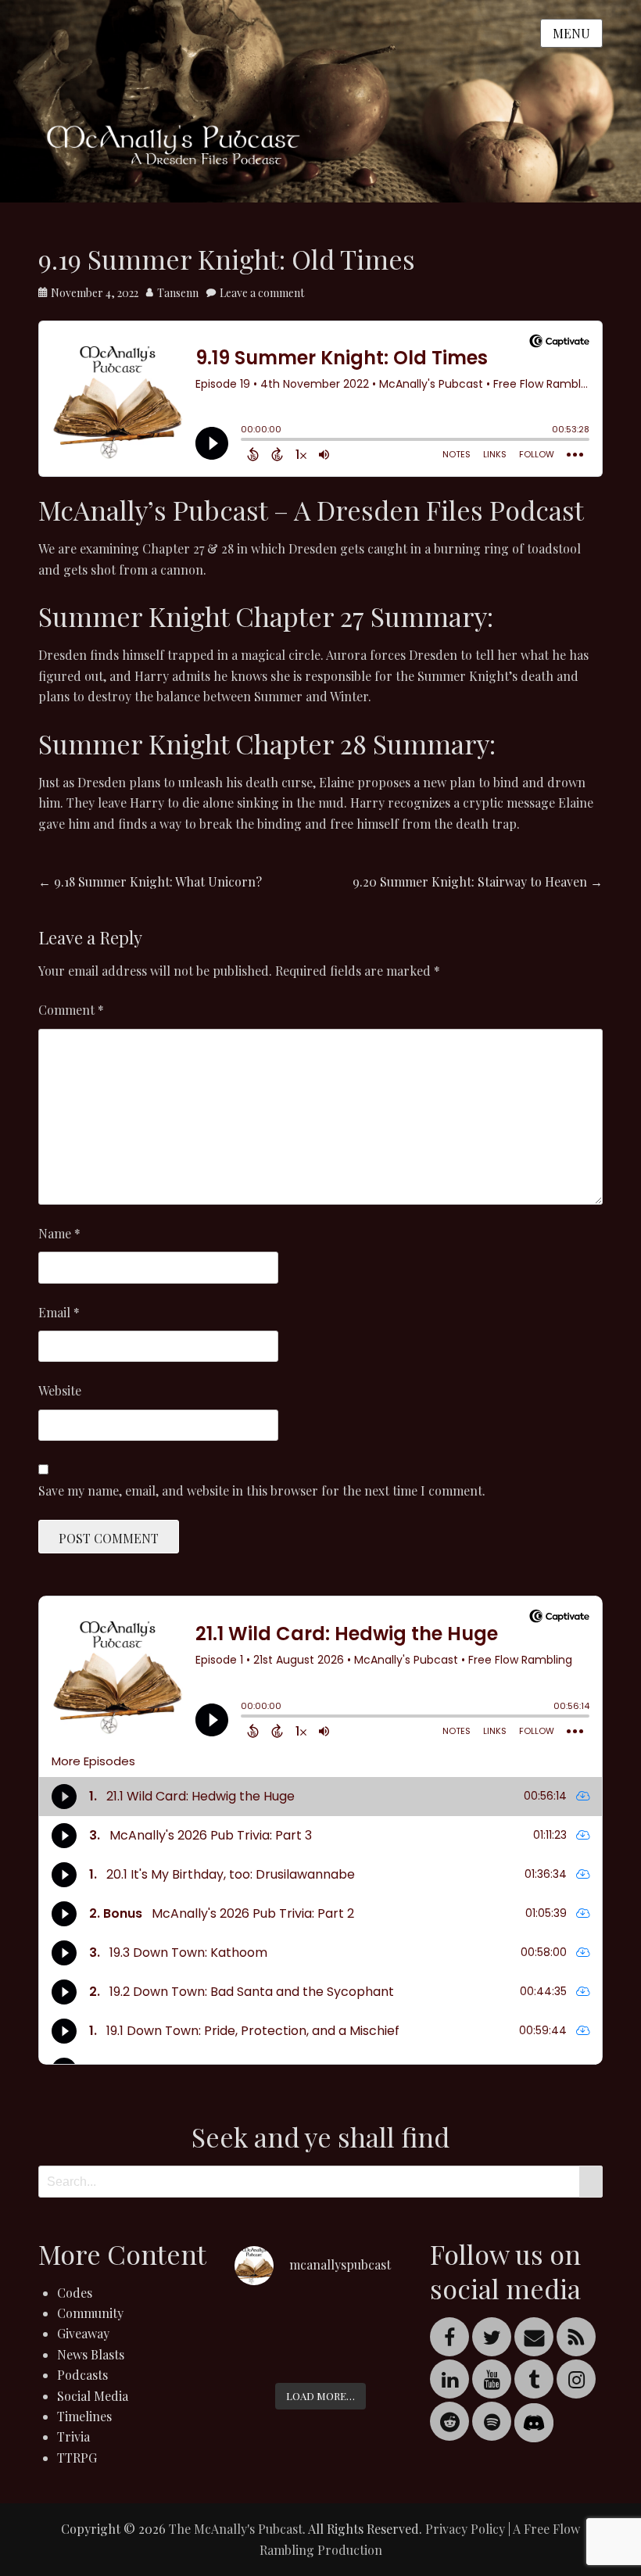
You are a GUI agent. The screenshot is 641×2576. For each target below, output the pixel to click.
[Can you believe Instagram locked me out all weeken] (380, 2318)
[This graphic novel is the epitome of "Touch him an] (321, 2355)
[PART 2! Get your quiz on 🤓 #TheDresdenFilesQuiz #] (261, 2355)
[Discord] (534, 2421)
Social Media (93, 2396)
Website (60, 1390)
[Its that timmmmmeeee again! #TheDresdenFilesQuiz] (321, 2318)
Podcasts (82, 2375)
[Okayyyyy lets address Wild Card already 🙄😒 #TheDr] (261, 2318)
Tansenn (178, 293)
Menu (571, 33)
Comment (71, 1010)
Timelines (84, 2416)
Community (90, 2313)
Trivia (73, 2436)
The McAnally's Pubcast (236, 2529)
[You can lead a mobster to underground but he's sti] (380, 2355)
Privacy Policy (465, 2529)
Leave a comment (262, 293)
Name (59, 1233)
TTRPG (77, 2458)
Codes (75, 2293)
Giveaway (83, 2333)
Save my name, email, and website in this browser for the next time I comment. (262, 1490)
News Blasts (91, 2354)
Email (59, 1312)
